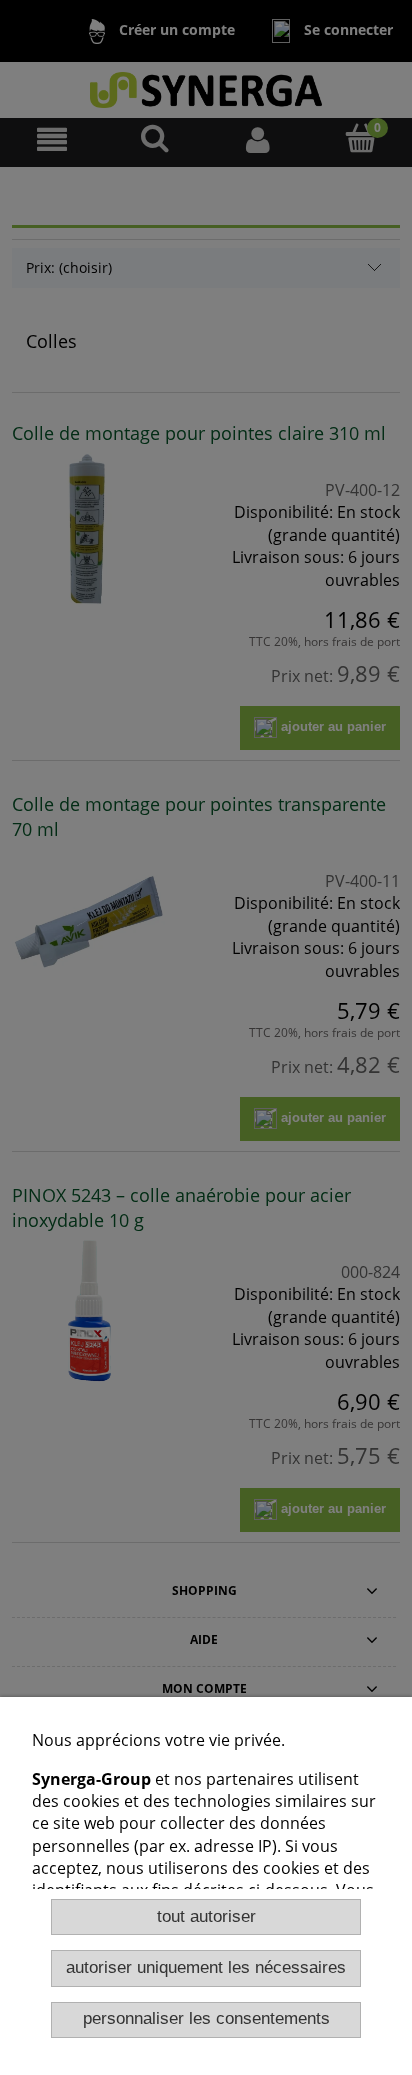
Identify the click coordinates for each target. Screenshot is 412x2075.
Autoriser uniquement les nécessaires (206, 1967)
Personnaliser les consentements (206, 2018)
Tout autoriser (206, 1916)
